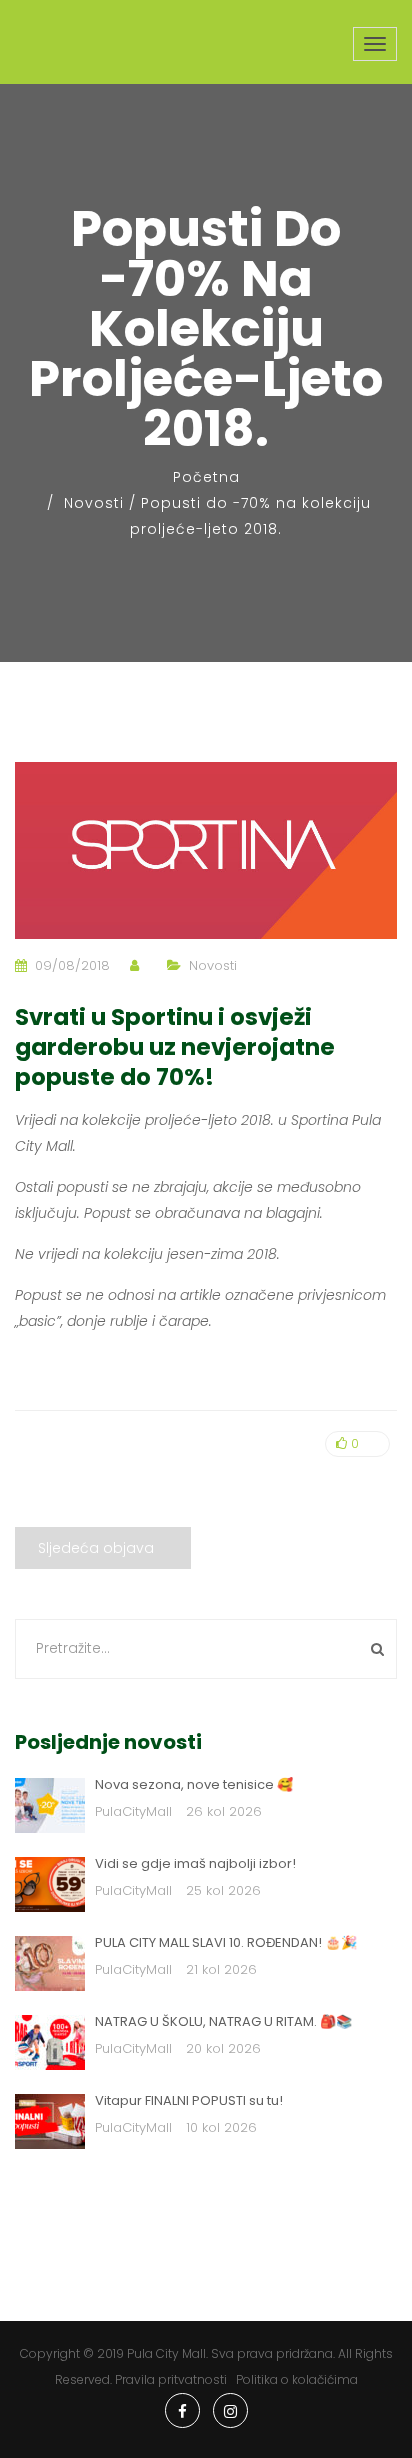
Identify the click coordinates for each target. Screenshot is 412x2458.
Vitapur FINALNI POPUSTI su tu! (189, 2100)
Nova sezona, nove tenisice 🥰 (194, 1784)
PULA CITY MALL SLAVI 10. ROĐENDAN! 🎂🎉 (226, 1942)
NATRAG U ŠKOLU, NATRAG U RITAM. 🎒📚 (223, 2021)
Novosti (94, 503)
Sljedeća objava (96, 1548)
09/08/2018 (72, 965)
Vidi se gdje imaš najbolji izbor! (195, 1863)
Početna (206, 477)
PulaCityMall (133, 1811)
